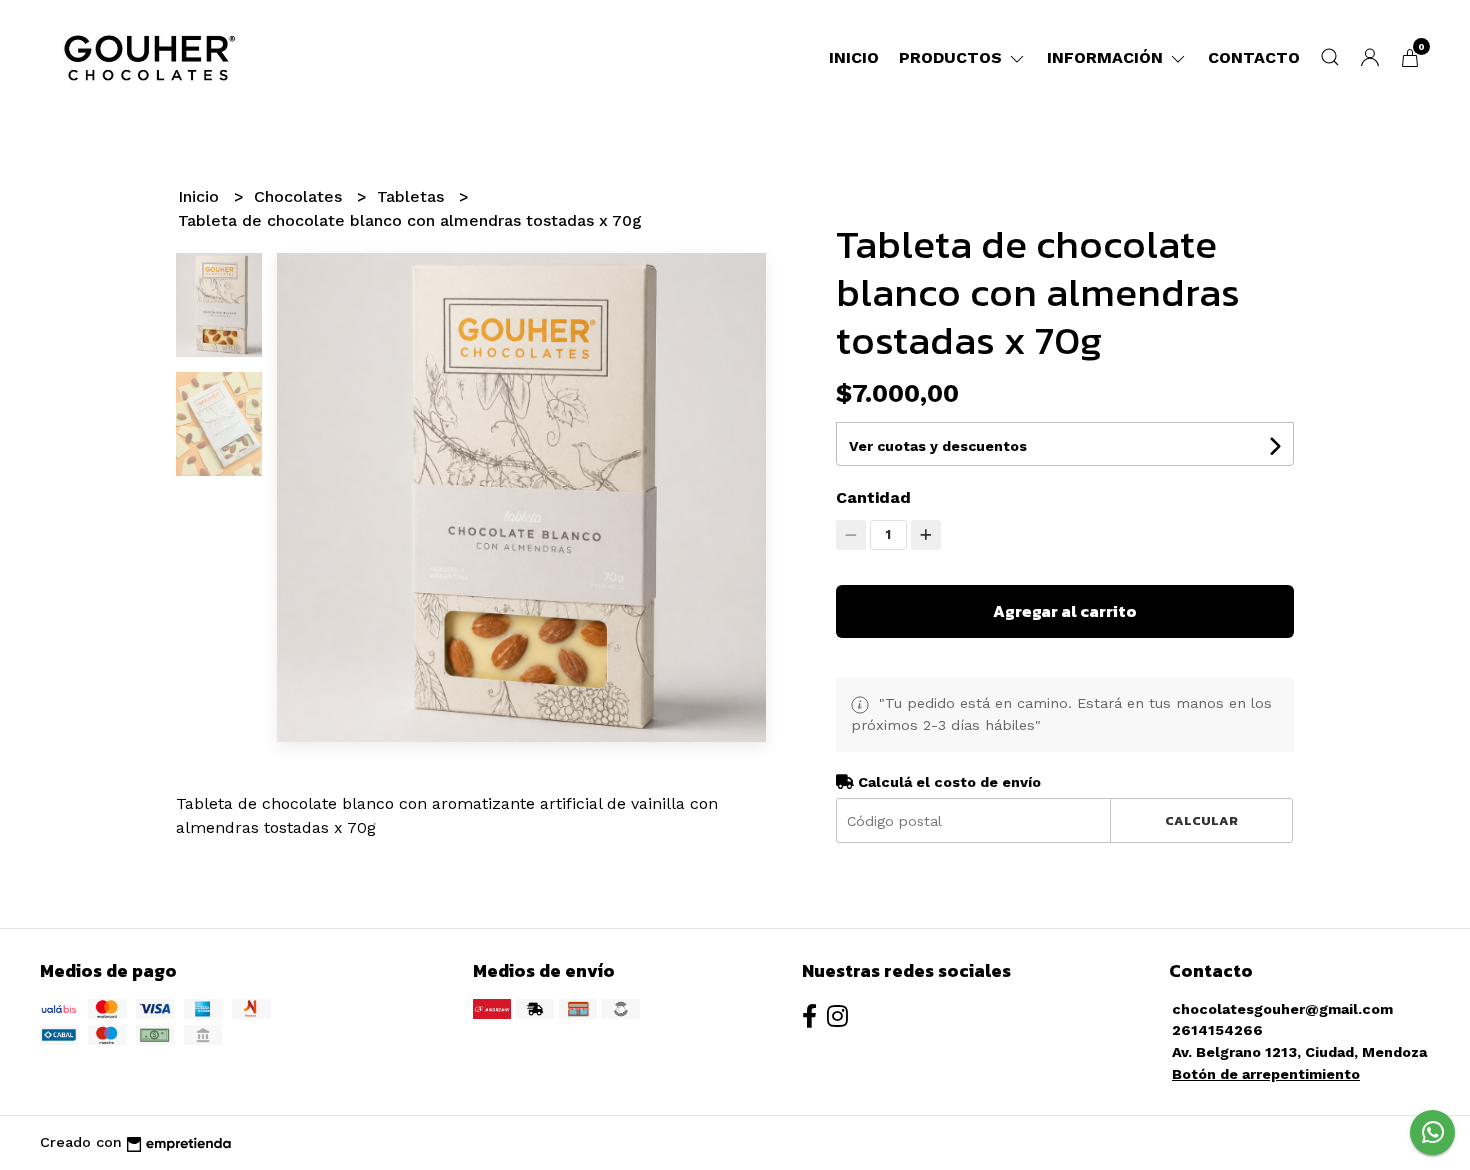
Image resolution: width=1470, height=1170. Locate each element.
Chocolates (300, 196)
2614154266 (1217, 1030)
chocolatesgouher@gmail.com (1282, 1009)
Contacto (1254, 57)
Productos (953, 57)
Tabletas (413, 196)
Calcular (1201, 820)
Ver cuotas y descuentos (938, 446)
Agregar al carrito (1065, 611)
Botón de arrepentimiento (1266, 1074)
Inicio (854, 57)
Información (1107, 57)
